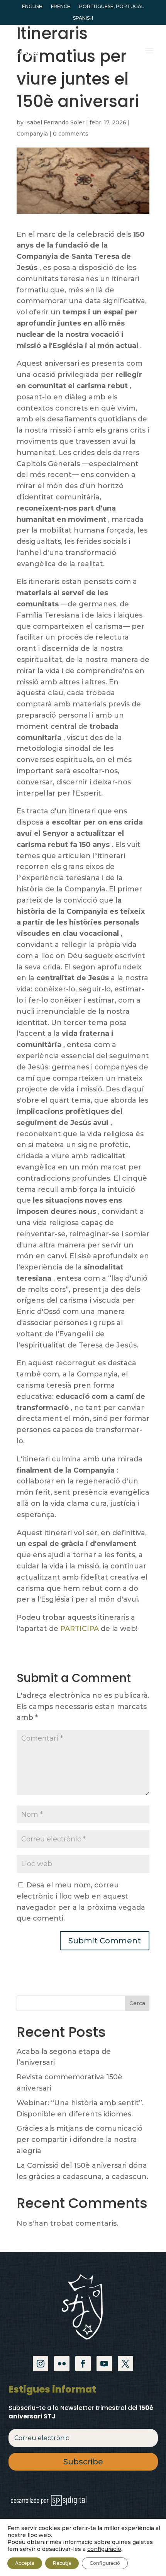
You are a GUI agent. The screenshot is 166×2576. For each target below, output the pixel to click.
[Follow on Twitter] (125, 2364)
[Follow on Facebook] (83, 2364)
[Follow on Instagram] (41, 2364)
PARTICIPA (80, 1629)
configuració (104, 2549)
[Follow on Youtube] (104, 2364)
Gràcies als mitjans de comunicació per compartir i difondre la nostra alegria (80, 2140)
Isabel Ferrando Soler (55, 122)
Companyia (32, 134)
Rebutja (62, 2563)
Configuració (105, 2563)
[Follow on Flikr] (62, 2364)
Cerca (137, 2003)
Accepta (25, 2563)
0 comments (71, 134)
